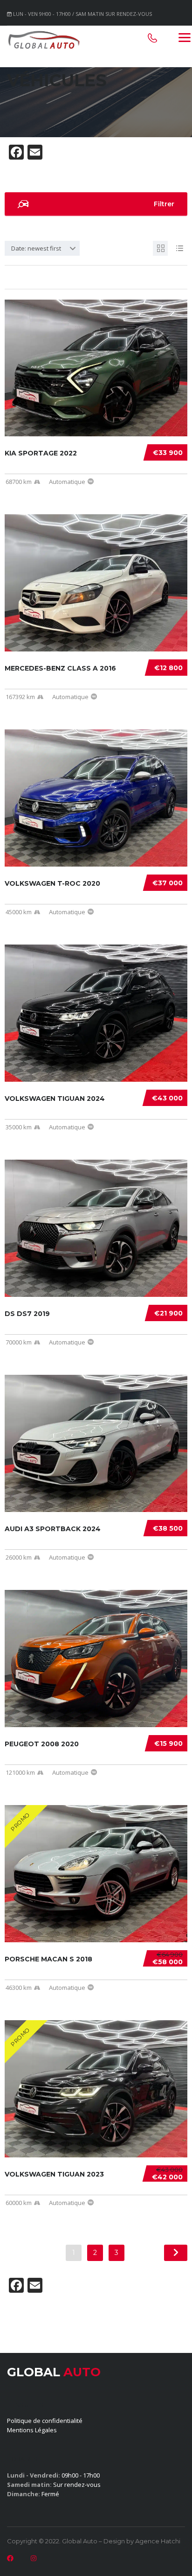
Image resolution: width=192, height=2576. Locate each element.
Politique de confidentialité (45, 2421)
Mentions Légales (32, 2430)
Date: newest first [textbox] (36, 248)
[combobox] (42, 248)
